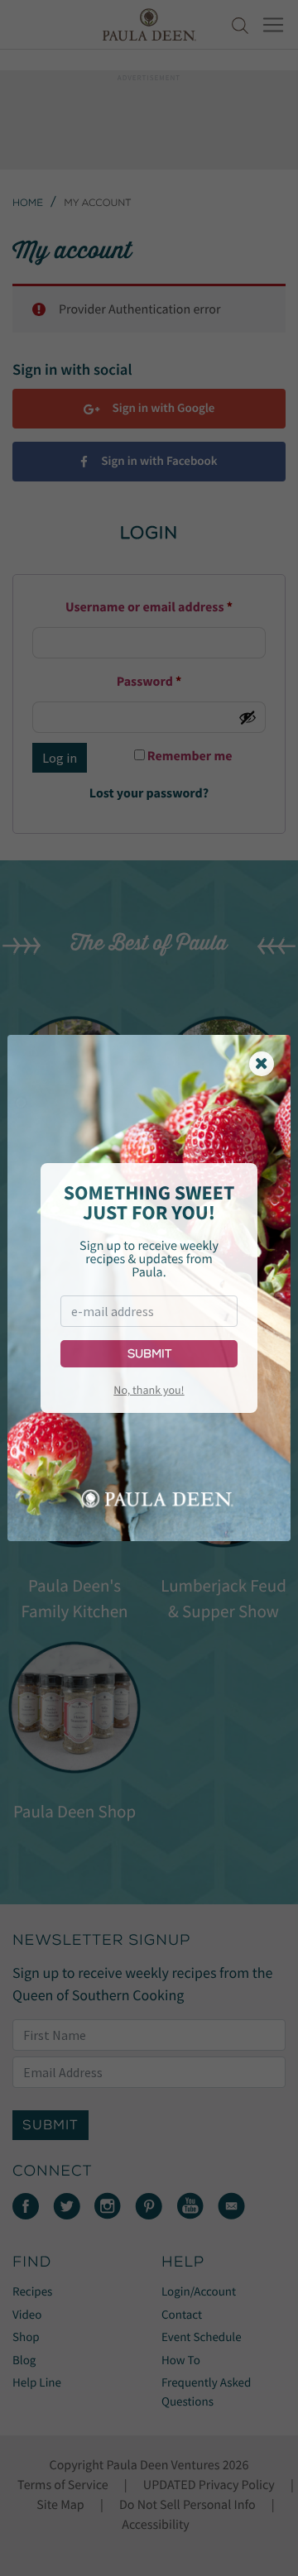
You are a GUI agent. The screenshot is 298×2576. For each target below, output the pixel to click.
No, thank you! (149, 1390)
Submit (149, 1354)
